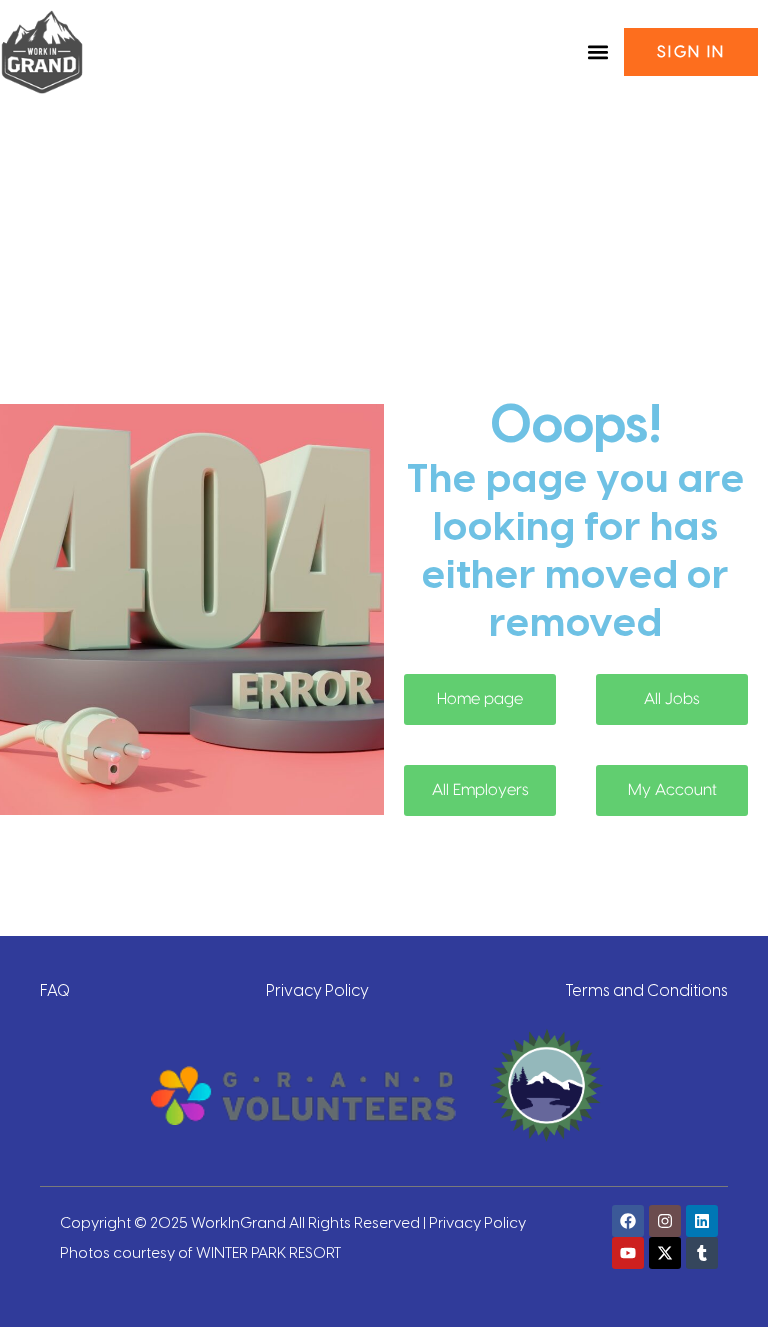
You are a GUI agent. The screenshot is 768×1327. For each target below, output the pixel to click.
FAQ (55, 989)
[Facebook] (628, 1221)
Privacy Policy (317, 989)
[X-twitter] (665, 1253)
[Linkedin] (702, 1221)
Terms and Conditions (646, 989)
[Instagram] (665, 1221)
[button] (597, 52)
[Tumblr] (702, 1253)
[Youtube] (628, 1253)
